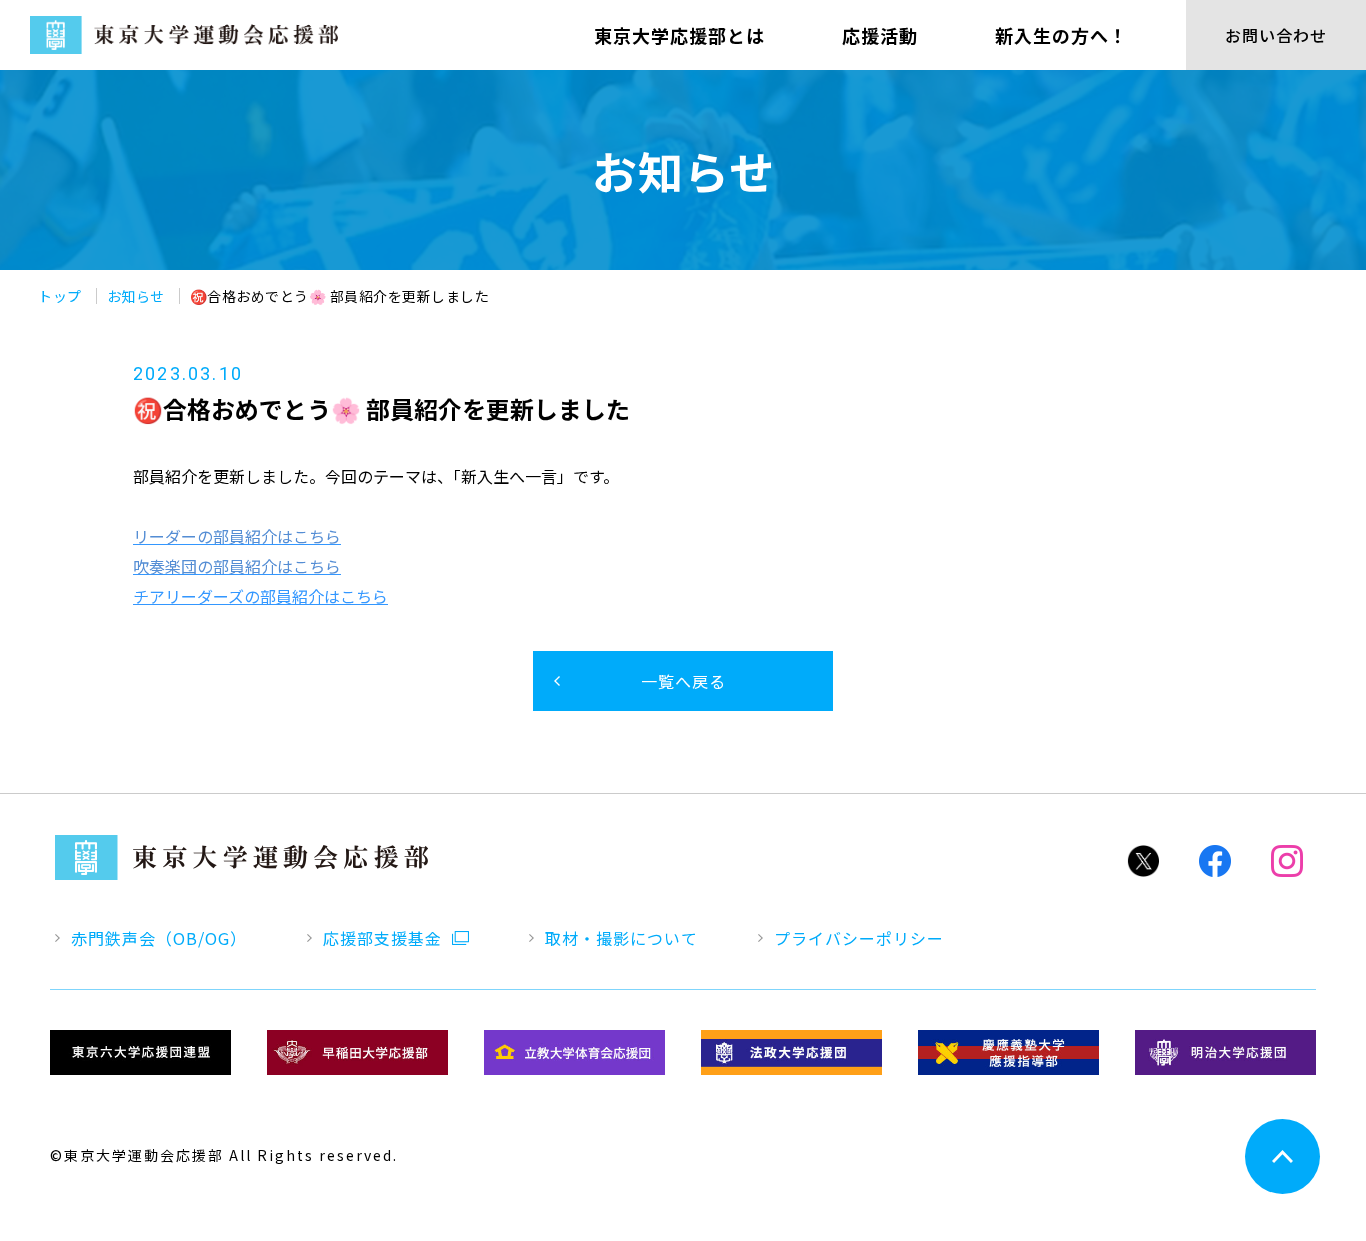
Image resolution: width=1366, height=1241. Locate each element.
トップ (60, 296)
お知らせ (136, 296)
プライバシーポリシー (859, 938)
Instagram (1287, 861)
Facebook (1215, 861)
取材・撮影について (621, 938)
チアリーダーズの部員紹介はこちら (260, 596)
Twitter (1143, 861)
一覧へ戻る (683, 681)
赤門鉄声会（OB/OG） (159, 938)
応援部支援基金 (382, 938)
